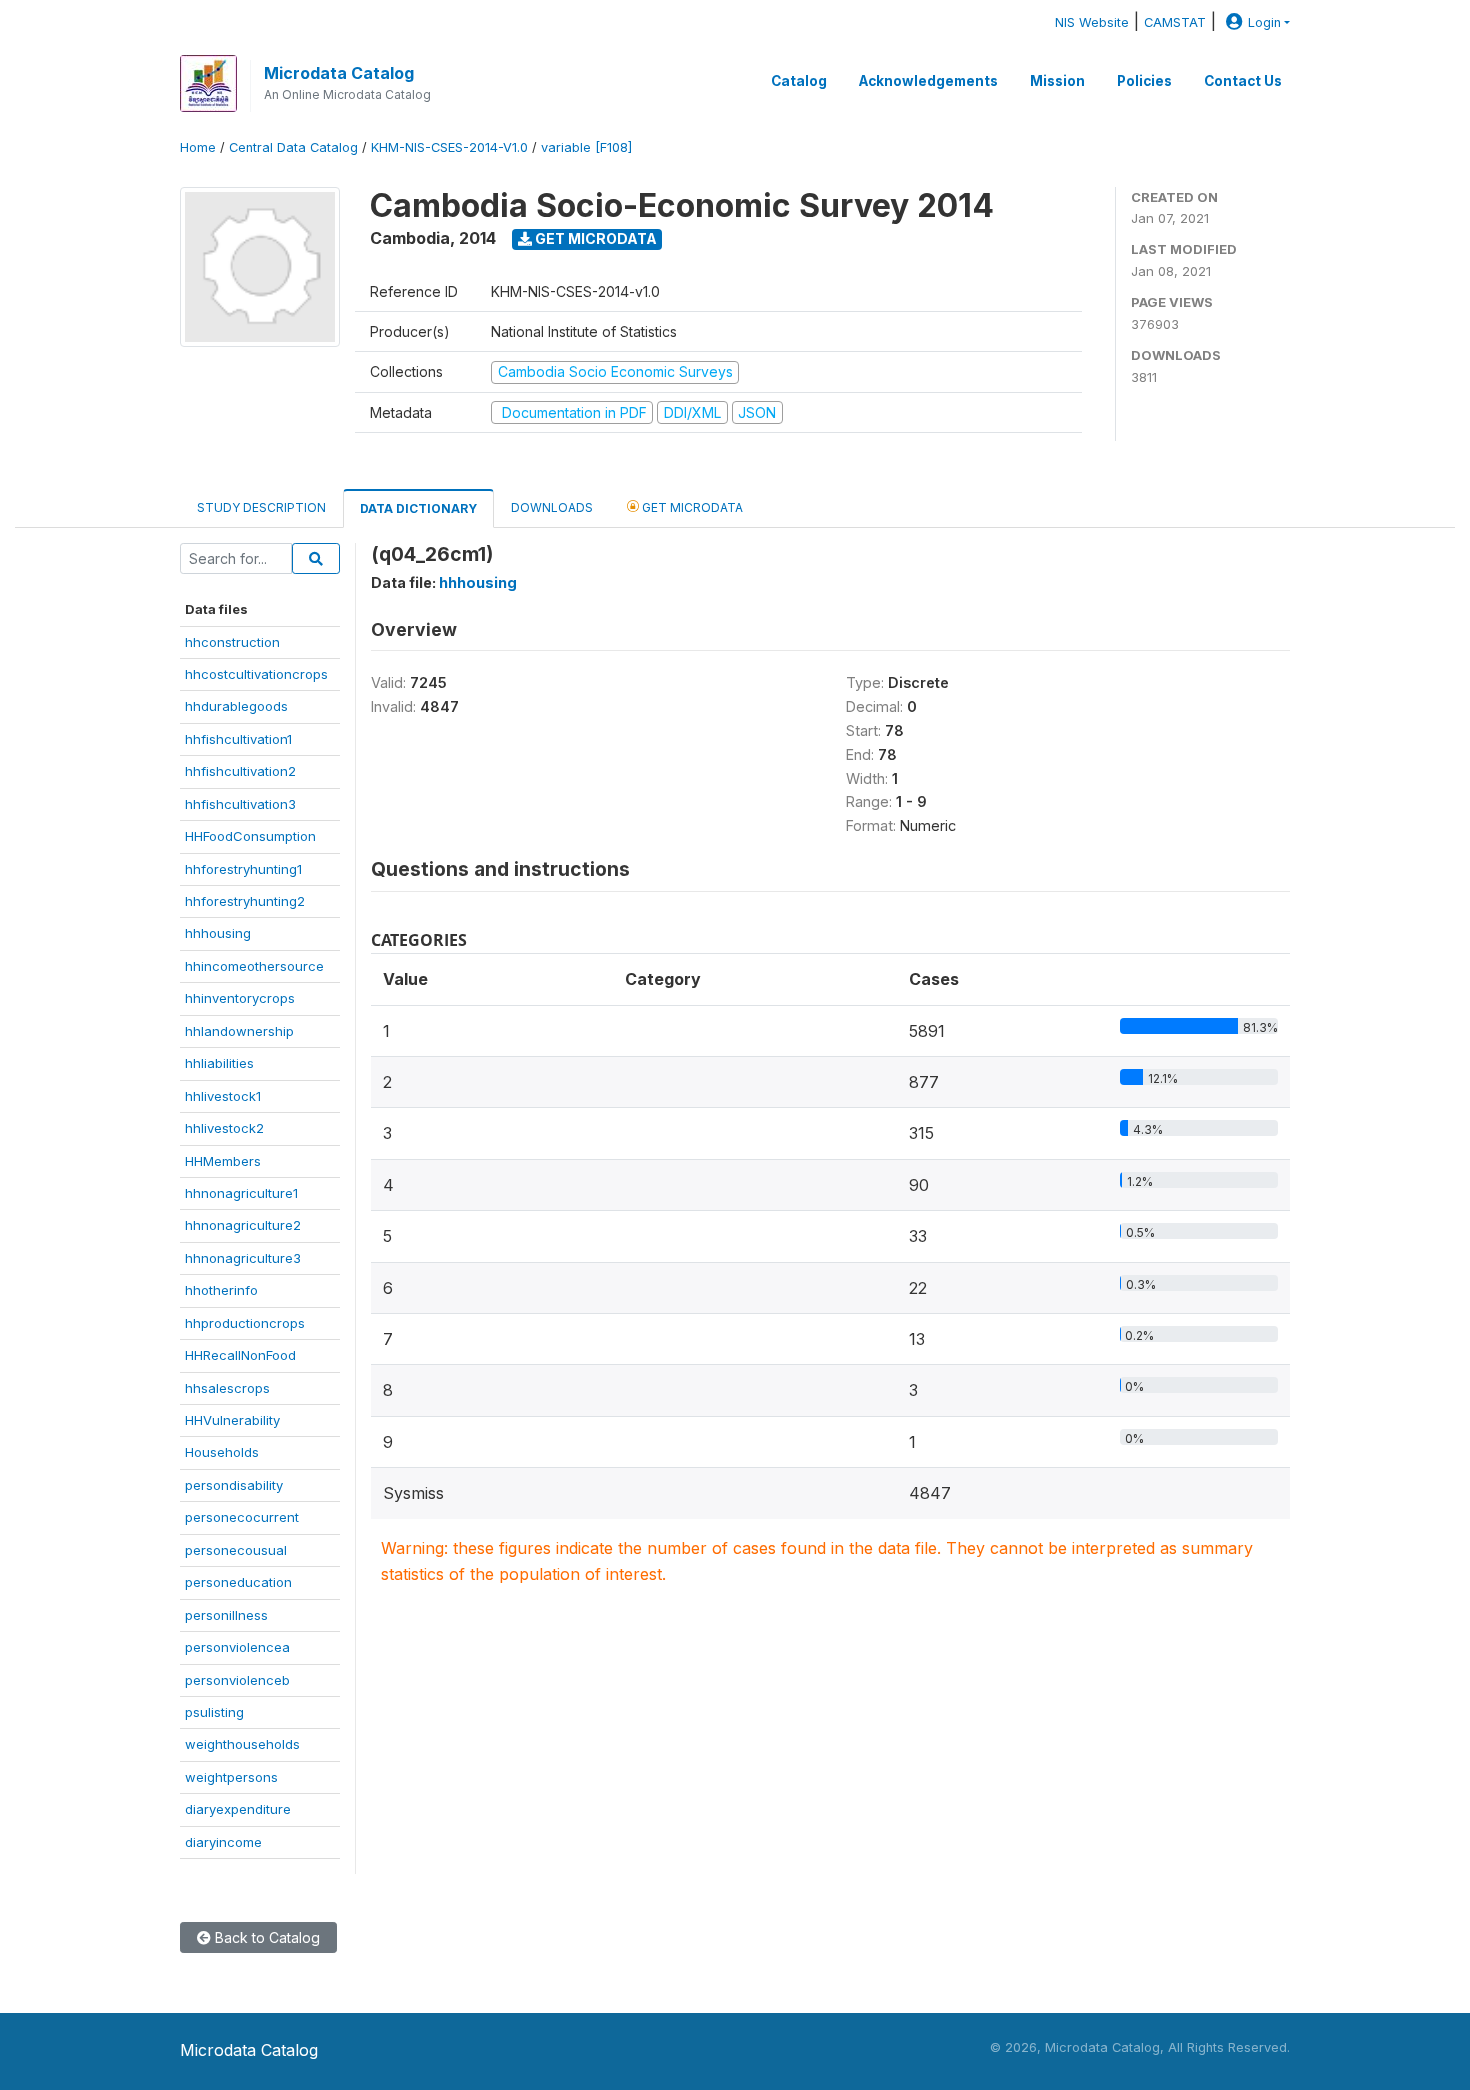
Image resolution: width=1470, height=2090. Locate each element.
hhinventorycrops (240, 998)
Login (1264, 22)
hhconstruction (232, 642)
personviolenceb (237, 1680)
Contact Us (1243, 81)
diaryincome (223, 1842)
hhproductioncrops (245, 1323)
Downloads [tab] (552, 507)
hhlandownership (239, 1031)
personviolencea (237, 1647)
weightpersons (231, 1777)
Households (222, 1452)
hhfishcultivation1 (238, 739)
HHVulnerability (232, 1420)
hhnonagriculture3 (243, 1258)
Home (198, 147)
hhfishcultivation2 (240, 771)
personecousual (236, 1550)
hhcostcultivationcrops (256, 674)
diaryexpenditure (238, 1809)
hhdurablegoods (236, 706)
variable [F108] (586, 147)
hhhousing (218, 933)
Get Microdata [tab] (691, 507)
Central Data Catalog (293, 147)
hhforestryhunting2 (245, 901)
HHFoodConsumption (250, 836)
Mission (1057, 81)
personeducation (238, 1582)
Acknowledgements (928, 81)
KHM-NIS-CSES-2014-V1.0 (449, 147)
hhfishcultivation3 (240, 804)
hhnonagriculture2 (243, 1225)
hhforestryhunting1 (243, 869)
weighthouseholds (242, 1744)
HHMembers (223, 1161)
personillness (226, 1615)
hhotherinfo (221, 1290)
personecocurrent (242, 1517)
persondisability (234, 1485)
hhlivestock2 (224, 1128)
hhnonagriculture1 (241, 1193)
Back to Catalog (265, 1937)
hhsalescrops (227, 1388)
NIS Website (1092, 22)
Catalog (799, 81)
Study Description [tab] (261, 507)
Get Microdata (594, 238)
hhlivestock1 (223, 1096)
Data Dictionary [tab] (418, 508)
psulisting (214, 1712)
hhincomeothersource (254, 966)
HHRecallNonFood (240, 1355)
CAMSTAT (1175, 22)
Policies (1144, 81)
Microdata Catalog (339, 73)
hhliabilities (219, 1063)
